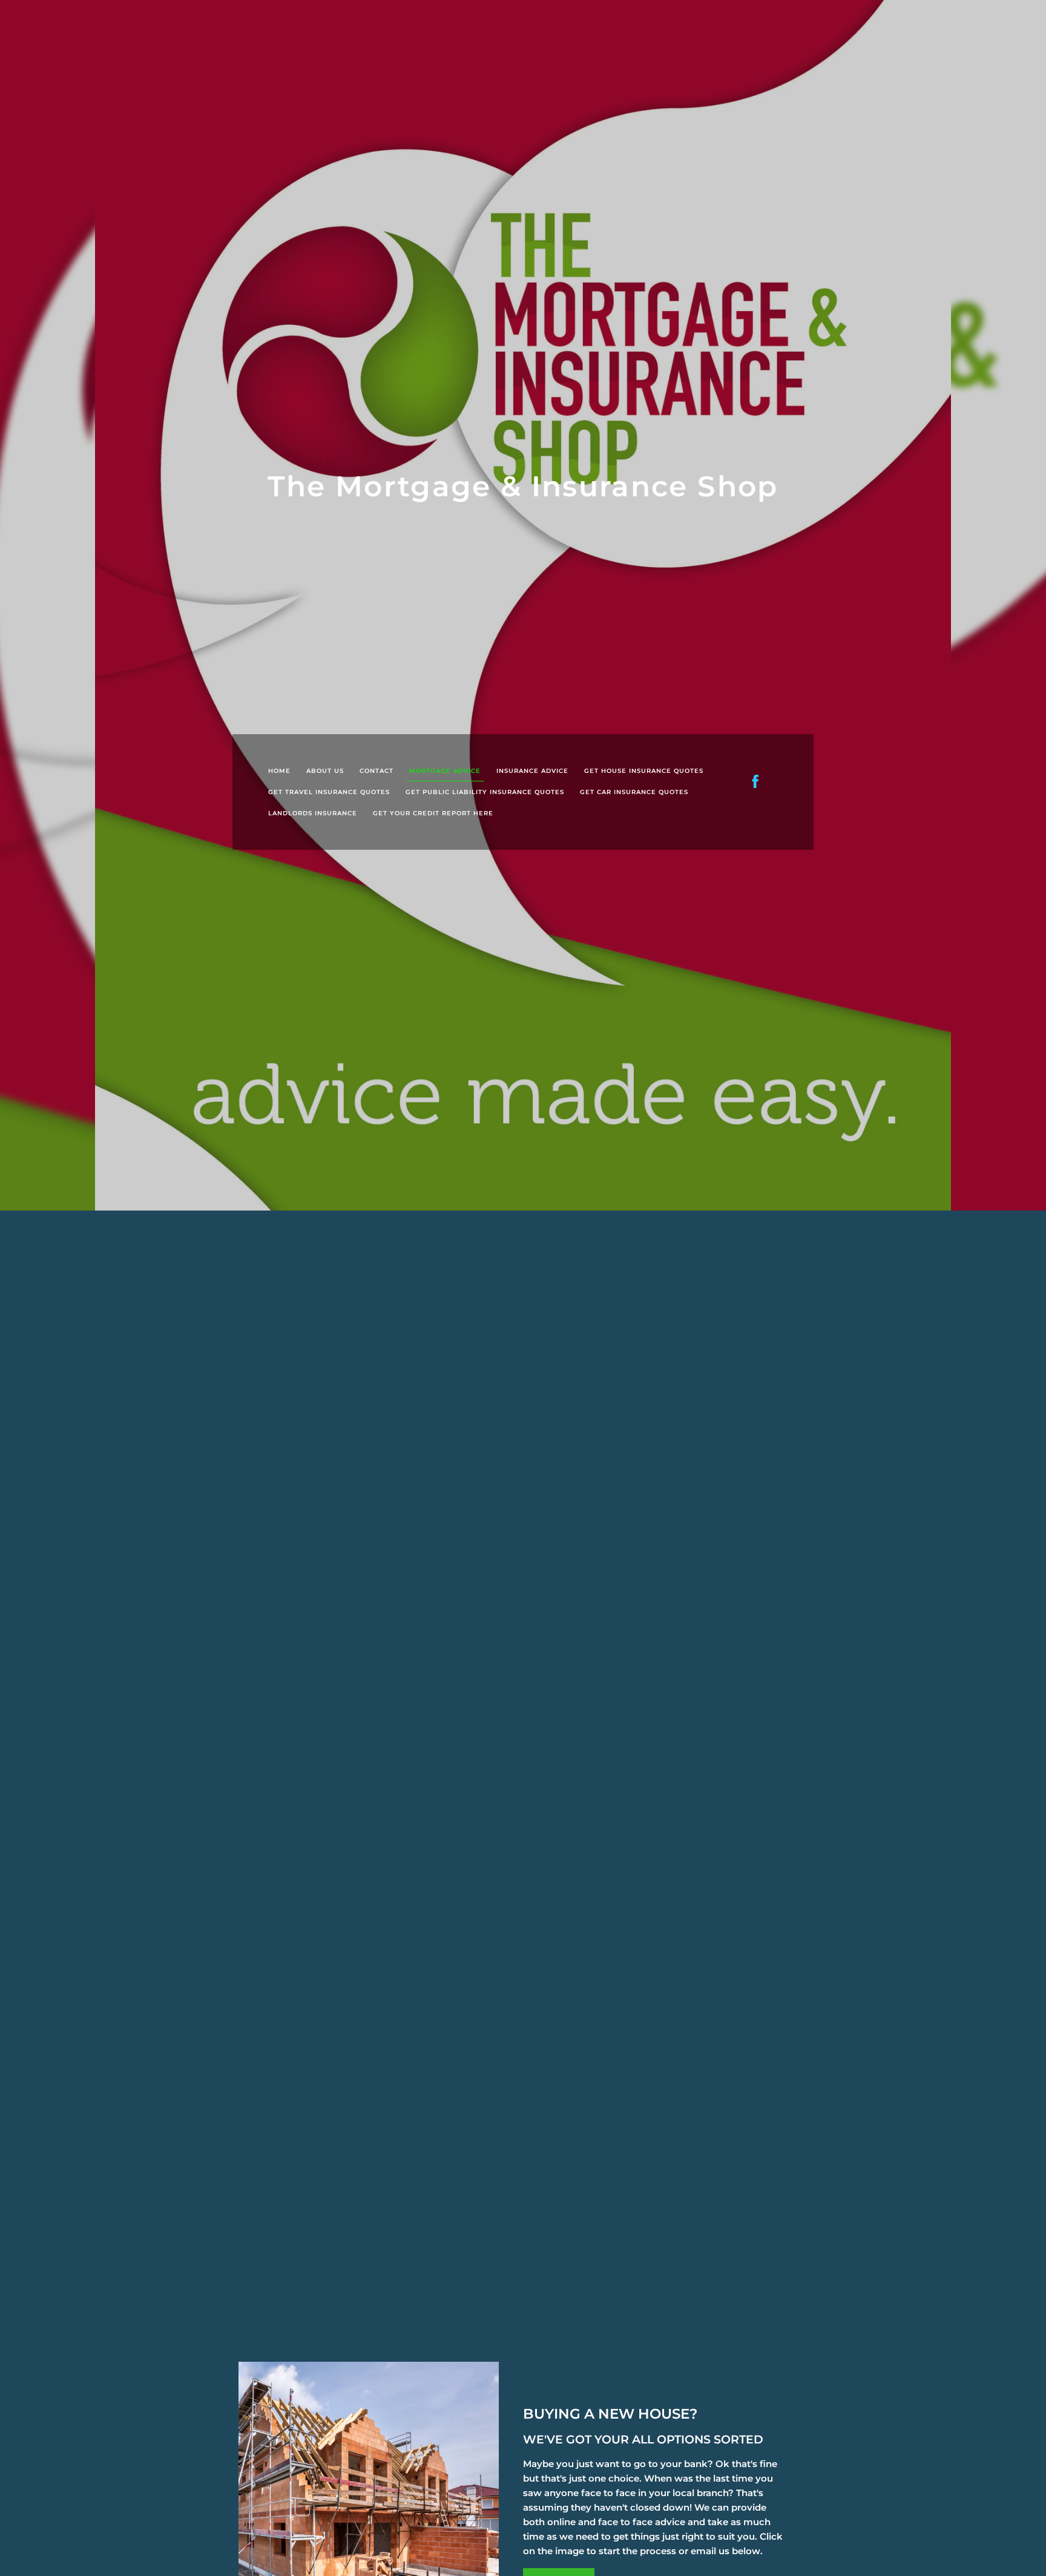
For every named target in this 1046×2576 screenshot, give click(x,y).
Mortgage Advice (445, 771)
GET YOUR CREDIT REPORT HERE (433, 813)
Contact (377, 771)
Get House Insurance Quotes (644, 771)
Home (279, 771)
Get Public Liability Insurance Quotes (485, 792)
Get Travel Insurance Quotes (329, 792)
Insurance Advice (532, 771)
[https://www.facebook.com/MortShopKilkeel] (755, 781)
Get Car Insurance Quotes (634, 792)
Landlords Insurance (313, 813)
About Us (325, 771)
